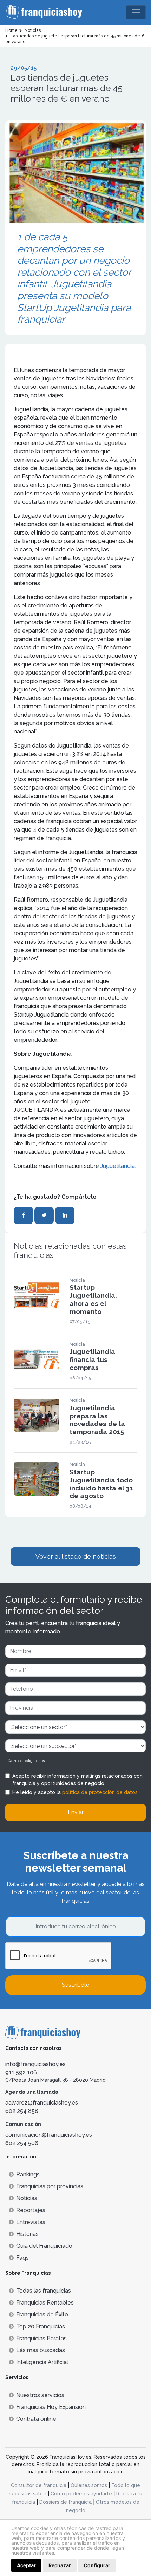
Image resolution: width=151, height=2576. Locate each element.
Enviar (76, 1812)
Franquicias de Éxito (42, 2315)
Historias (27, 2234)
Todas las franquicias (44, 2291)
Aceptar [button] (26, 2565)
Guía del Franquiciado (44, 2246)
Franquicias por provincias (50, 2186)
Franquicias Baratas (41, 2338)
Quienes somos (89, 2485)
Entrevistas (31, 2222)
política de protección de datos (100, 1792)
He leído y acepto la (75, 1792)
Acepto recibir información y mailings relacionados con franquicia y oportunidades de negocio (77, 1780)
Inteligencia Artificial (42, 2362)
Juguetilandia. (117, 1166)
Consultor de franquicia (39, 2485)
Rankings (28, 2174)
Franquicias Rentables (45, 2303)
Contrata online (36, 2419)
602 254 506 (22, 2143)
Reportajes (31, 2210)
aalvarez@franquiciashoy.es (42, 2103)
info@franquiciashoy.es (35, 2064)
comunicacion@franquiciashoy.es (49, 2135)
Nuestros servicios (40, 2395)
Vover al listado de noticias (76, 1556)
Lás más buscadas (41, 2350)
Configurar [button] (97, 2565)
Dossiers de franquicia (65, 2502)
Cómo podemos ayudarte (81, 2494)
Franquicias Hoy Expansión (51, 2407)
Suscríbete (75, 1985)
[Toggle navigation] (136, 12)
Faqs (22, 2258)
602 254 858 (22, 2111)
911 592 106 (21, 2072)
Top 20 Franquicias (41, 2326)
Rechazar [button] (60, 2565)
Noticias (27, 2198)
